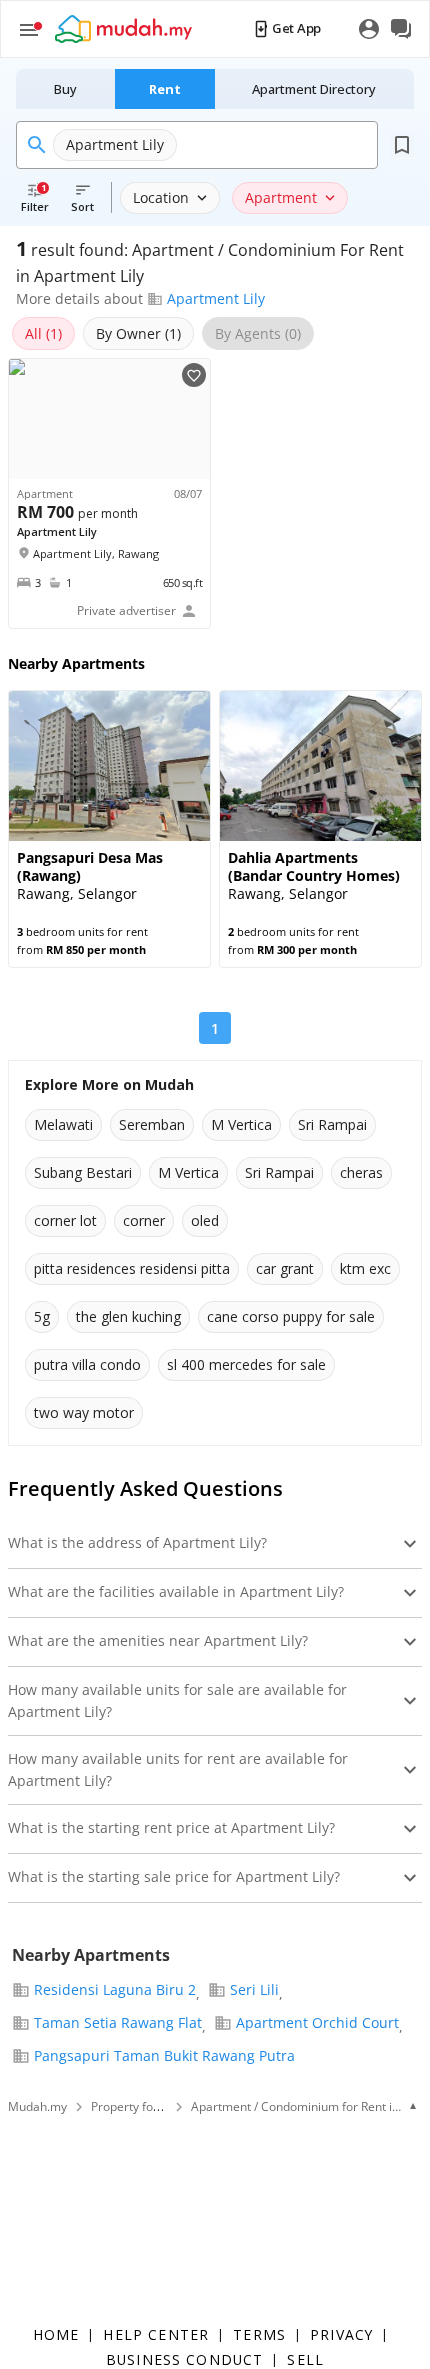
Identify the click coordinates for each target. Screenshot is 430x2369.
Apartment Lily (216, 298)
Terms (259, 2334)
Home (56, 2334)
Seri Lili (254, 1989)
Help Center (156, 2334)
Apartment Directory (314, 89)
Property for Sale (138, 2106)
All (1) (43, 333)
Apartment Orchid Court (317, 2022)
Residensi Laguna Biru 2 (115, 1989)
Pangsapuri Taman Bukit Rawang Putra (164, 2055)
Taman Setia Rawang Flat (118, 2022)
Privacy (341, 2334)
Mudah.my (37, 2106)
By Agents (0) (258, 333)
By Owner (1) (138, 333)
